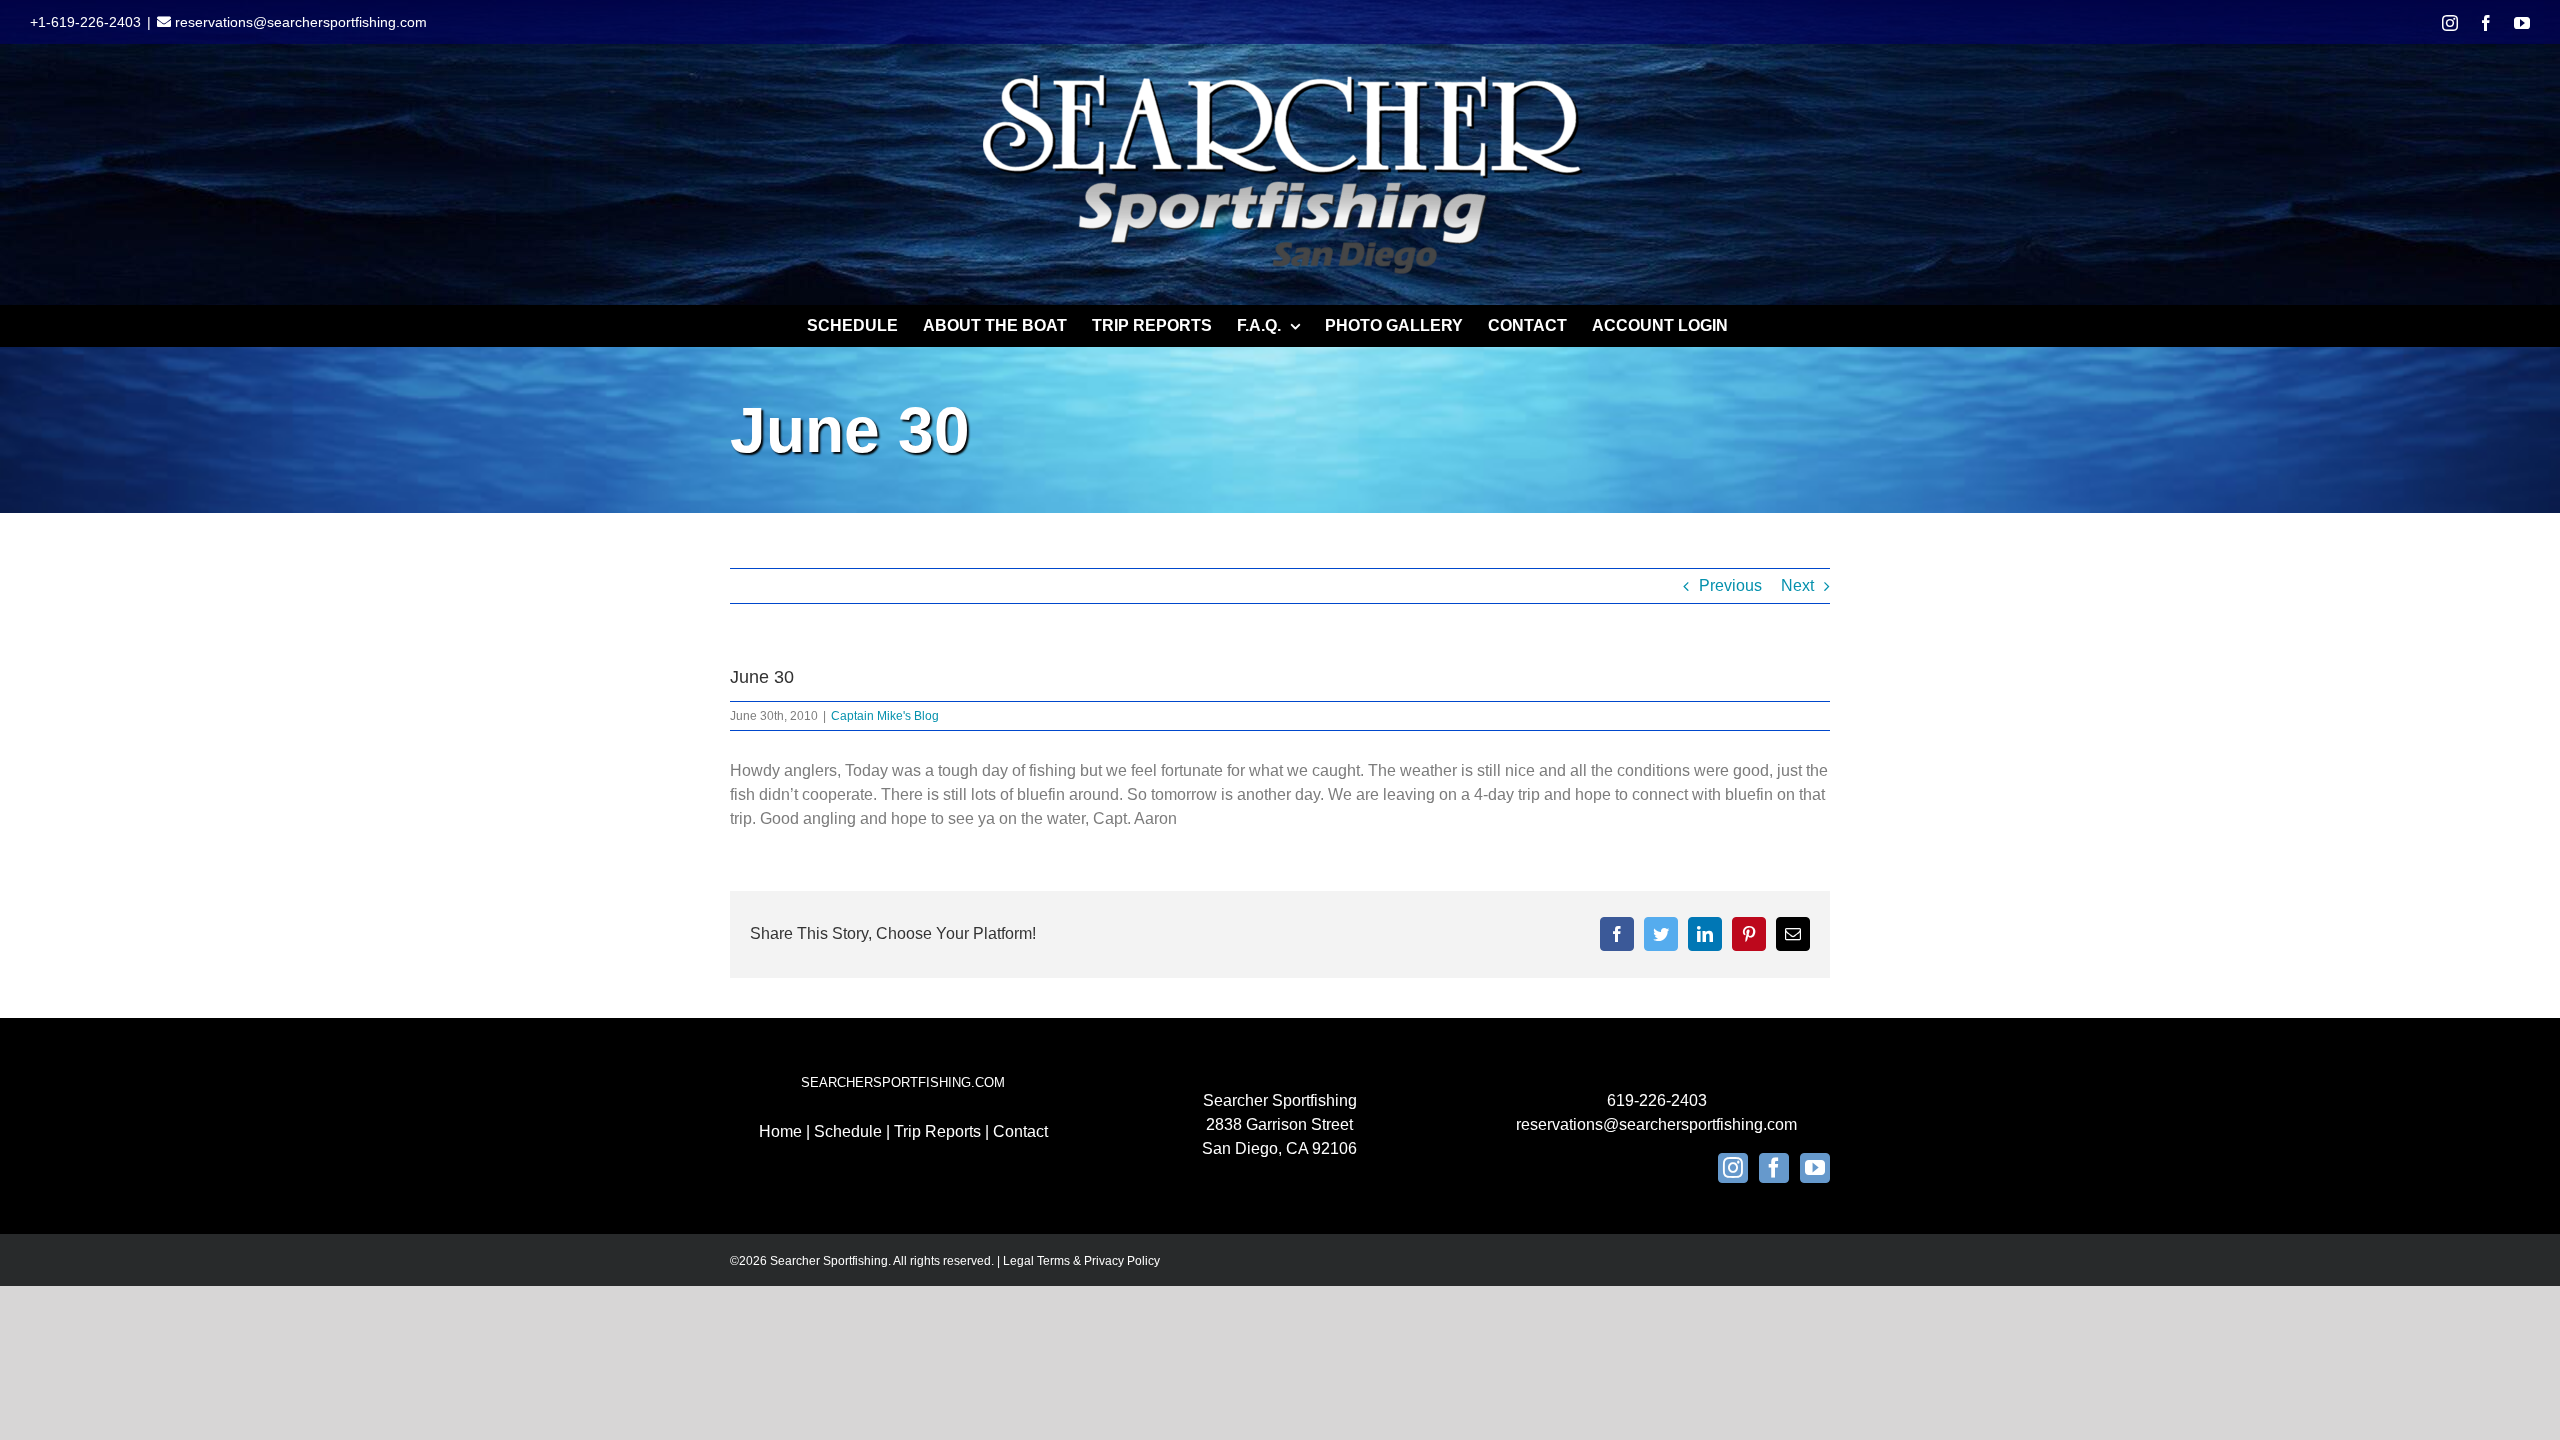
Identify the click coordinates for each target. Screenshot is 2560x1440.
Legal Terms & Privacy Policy (1081, 1261)
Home (780, 1131)
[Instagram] (1733, 1168)
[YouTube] (1815, 1168)
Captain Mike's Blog (885, 716)
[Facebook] (1774, 1168)
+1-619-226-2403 (85, 22)
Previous (1730, 585)
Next (1797, 585)
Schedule (848, 1131)
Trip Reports (937, 1131)
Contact (1020, 1131)
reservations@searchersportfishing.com (299, 22)
